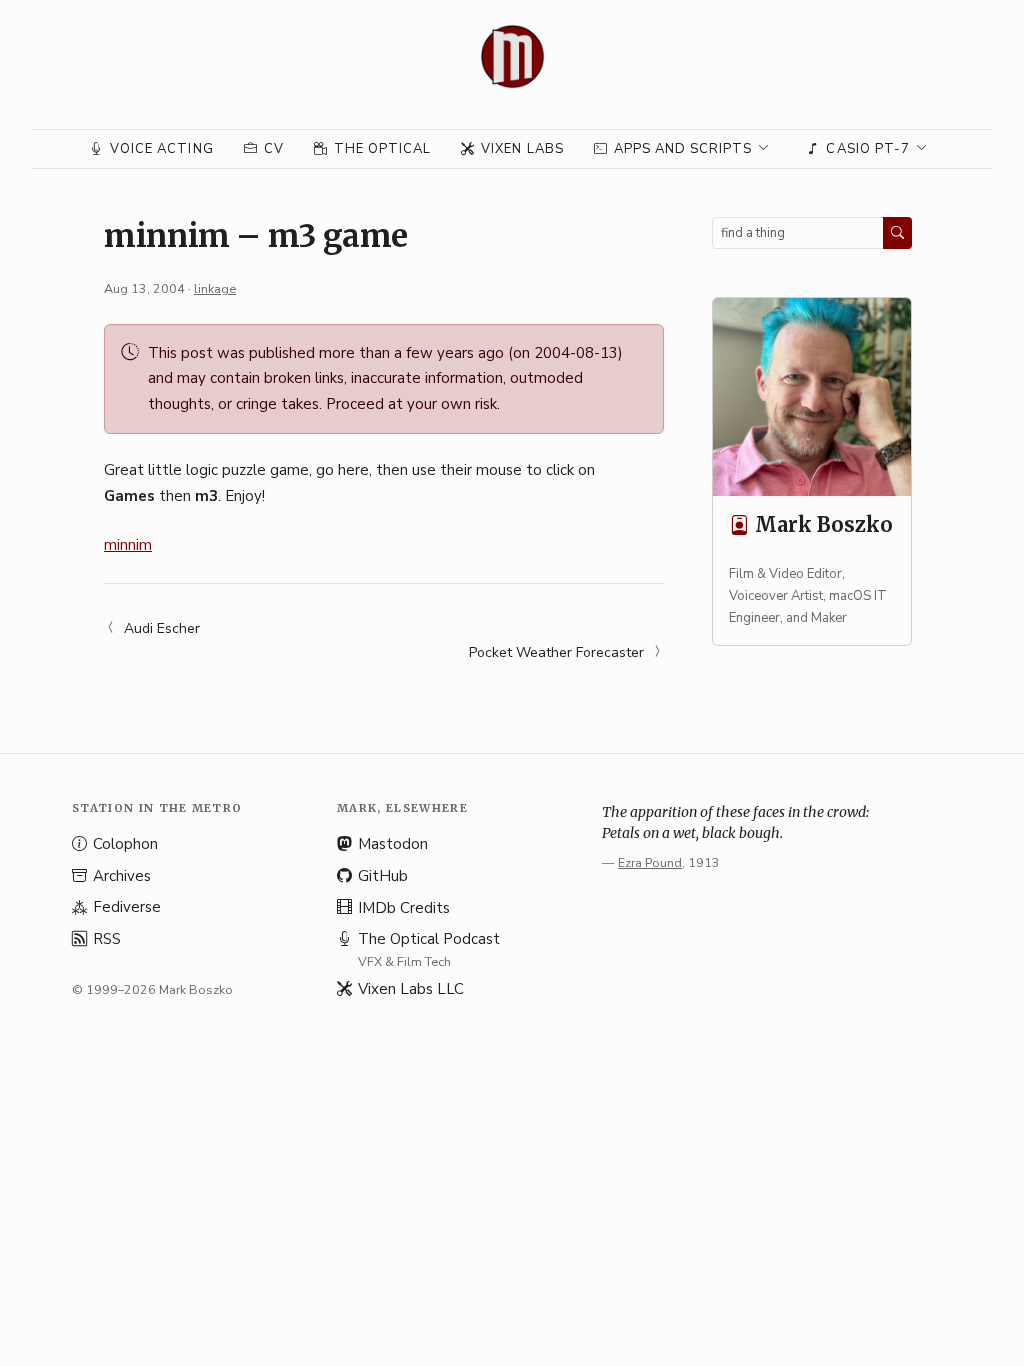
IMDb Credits (404, 908)
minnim (128, 545)
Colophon (125, 844)
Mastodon (393, 844)
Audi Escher (162, 628)
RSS (107, 939)
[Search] (897, 233)
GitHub (383, 876)
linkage (215, 288)
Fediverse (127, 907)
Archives (122, 876)
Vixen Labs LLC (411, 989)
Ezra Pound (650, 862)
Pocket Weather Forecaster (556, 652)
